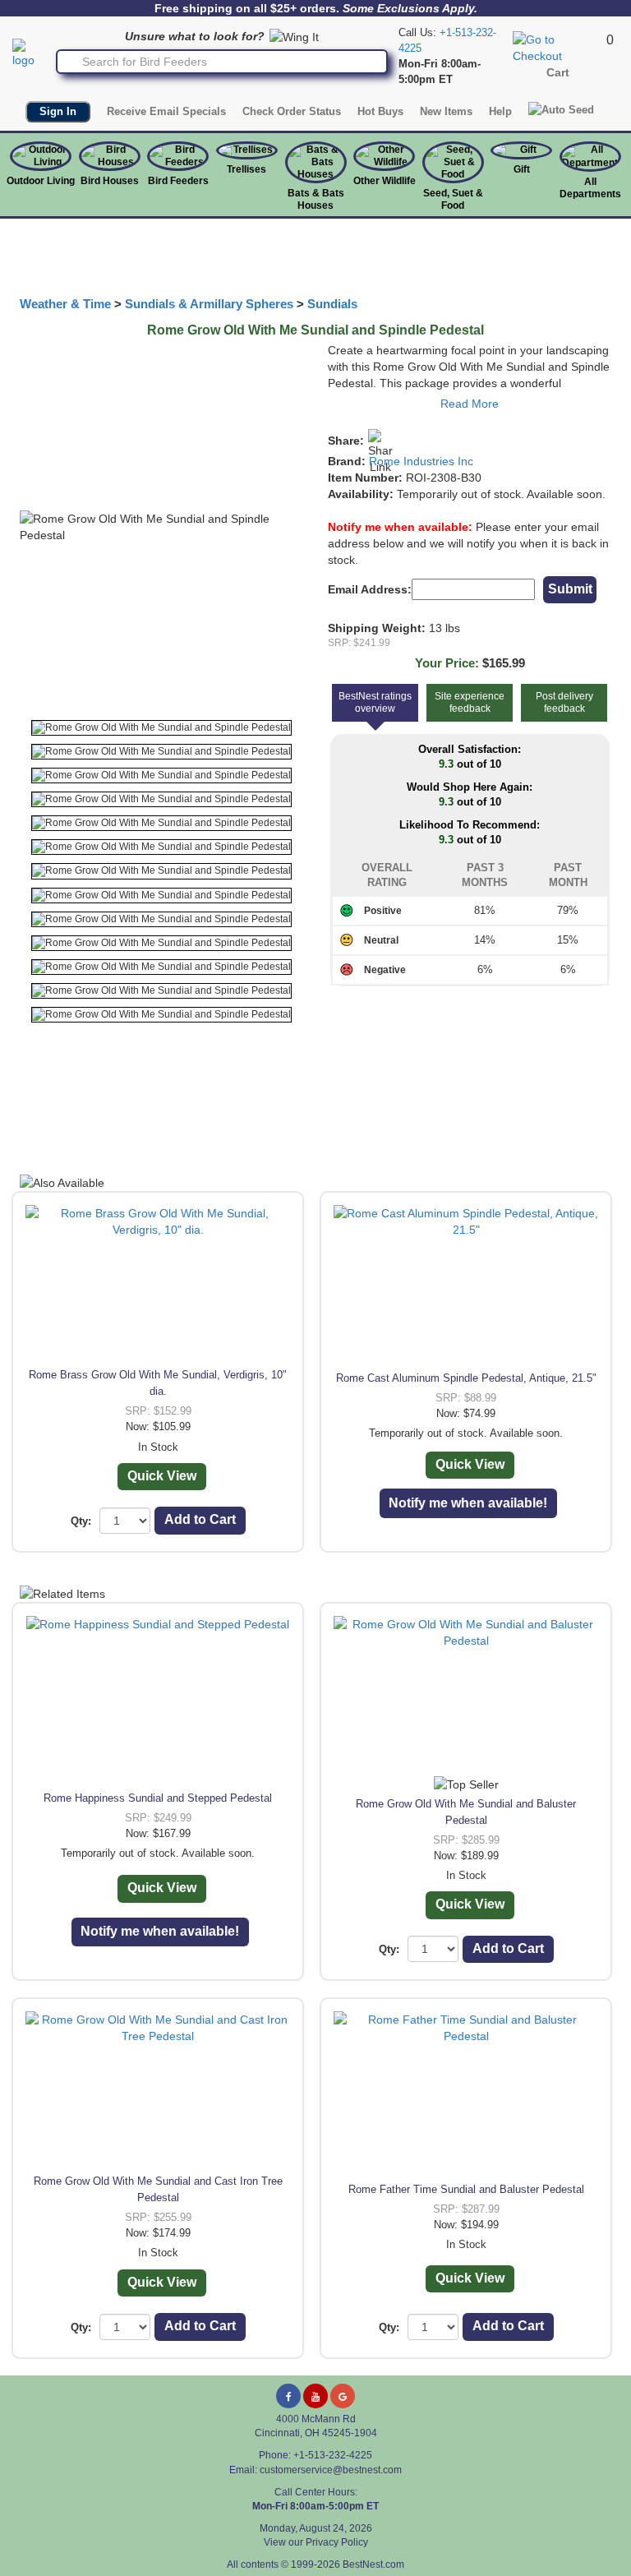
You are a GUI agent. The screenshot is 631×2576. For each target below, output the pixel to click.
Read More (470, 404)
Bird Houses (110, 181)
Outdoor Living (41, 181)
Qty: (81, 1521)
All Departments (590, 188)
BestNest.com (373, 2564)
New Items (446, 111)
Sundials (332, 304)
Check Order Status (292, 111)
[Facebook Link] (288, 2396)
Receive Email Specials (166, 111)
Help (500, 111)
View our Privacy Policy (316, 2542)
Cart (558, 72)
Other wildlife (385, 181)
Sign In (58, 111)
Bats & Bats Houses (316, 199)
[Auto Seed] (561, 109)
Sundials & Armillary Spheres (209, 304)
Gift (522, 169)
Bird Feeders (178, 181)
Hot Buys (380, 111)
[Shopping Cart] (557, 47)
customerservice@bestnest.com (331, 2470)
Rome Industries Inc (421, 461)
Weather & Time (65, 304)
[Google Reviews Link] (343, 2396)
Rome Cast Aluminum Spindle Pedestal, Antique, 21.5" (466, 1378)
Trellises (246, 169)
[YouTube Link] (315, 2396)
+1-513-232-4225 (333, 2455)
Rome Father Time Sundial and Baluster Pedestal (466, 2189)
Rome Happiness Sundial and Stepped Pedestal (158, 1798)
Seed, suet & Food (453, 199)
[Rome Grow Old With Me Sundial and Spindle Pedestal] (161, 728)
